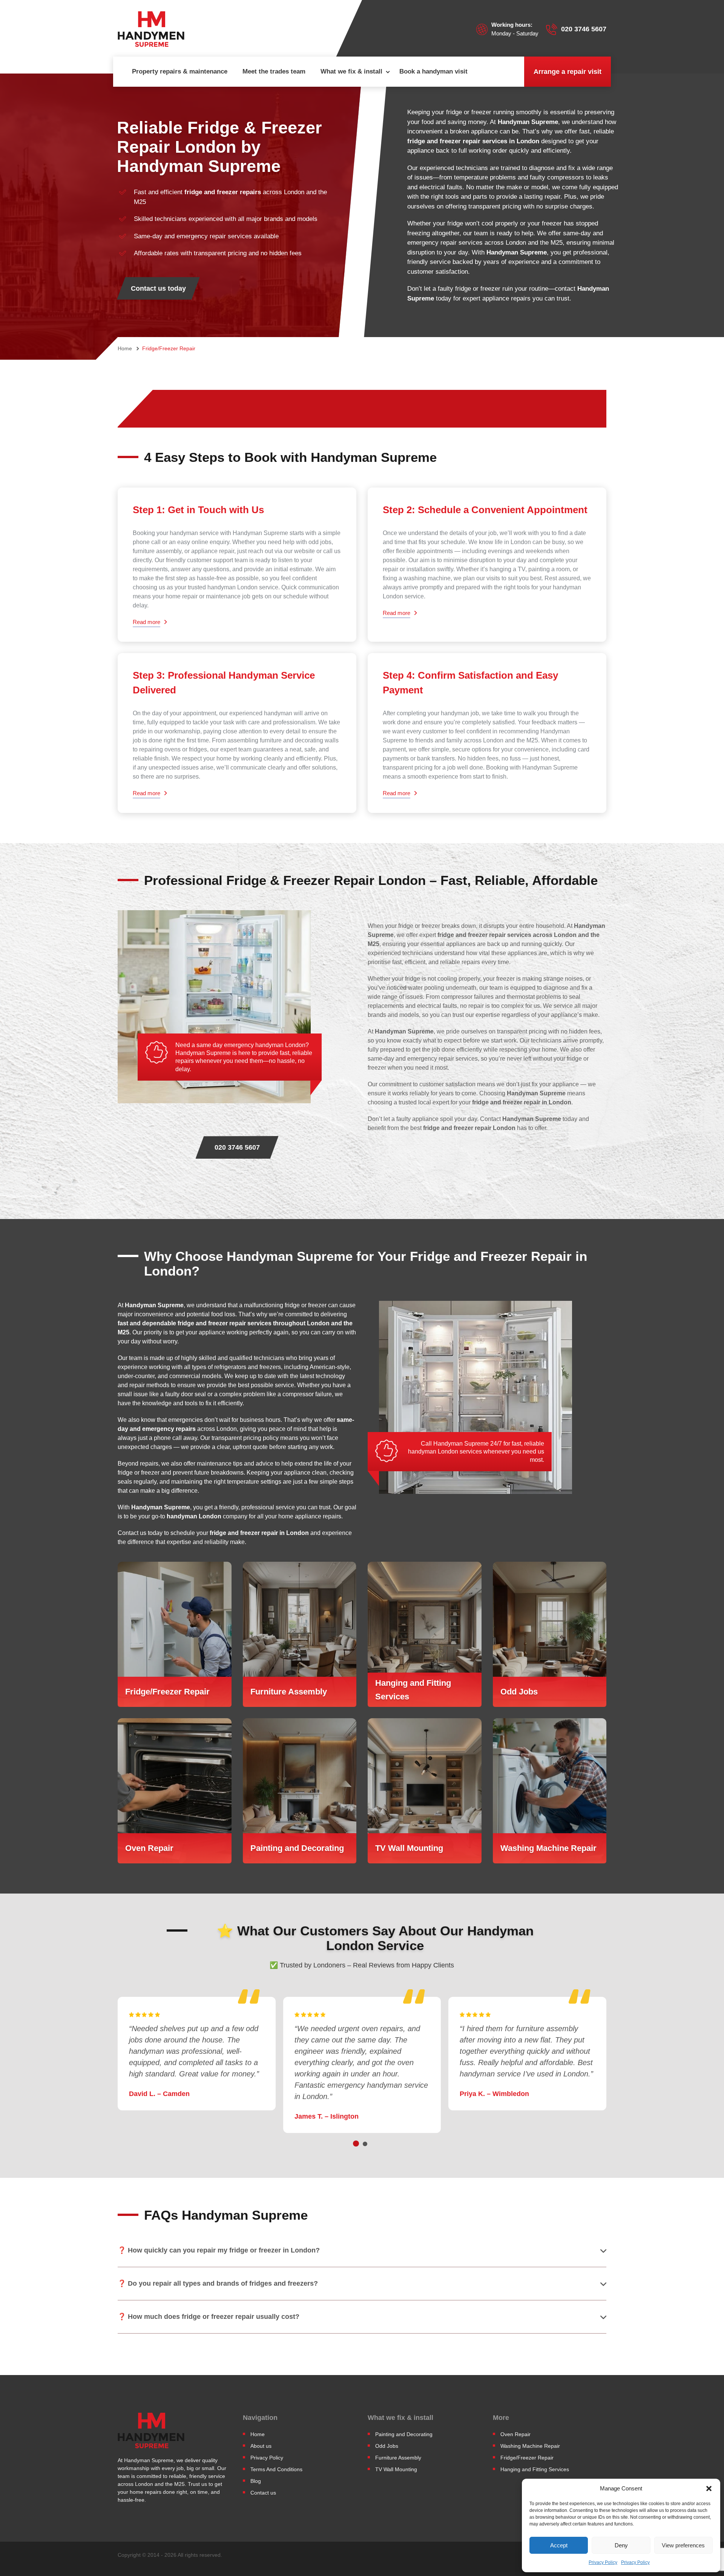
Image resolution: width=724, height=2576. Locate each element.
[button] (709, 2489)
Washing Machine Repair (530, 2446)
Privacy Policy (603, 2562)
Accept (559, 2545)
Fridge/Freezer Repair (527, 2458)
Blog (256, 2481)
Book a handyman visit (433, 71)
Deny (621, 2545)
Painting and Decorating (404, 2434)
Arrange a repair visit (568, 72)
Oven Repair (515, 2434)
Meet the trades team (274, 71)
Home (258, 2434)
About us (261, 2446)
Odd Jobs (387, 2446)
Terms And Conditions (276, 2469)
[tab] (356, 2144)
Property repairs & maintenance (180, 71)
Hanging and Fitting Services (535, 2469)
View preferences (683, 2545)
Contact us (263, 2493)
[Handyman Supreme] (151, 29)
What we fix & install (351, 71)
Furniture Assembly (398, 2458)
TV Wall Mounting (396, 2469)
